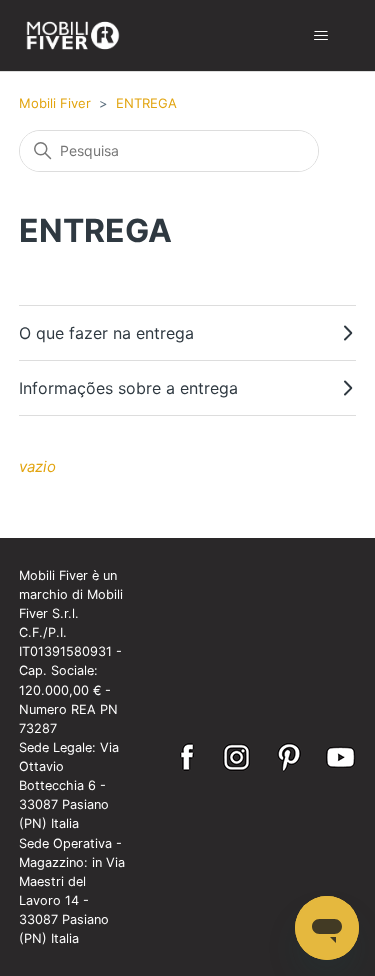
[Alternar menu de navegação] (320, 36)
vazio (37, 466)
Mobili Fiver (57, 103)
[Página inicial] (73, 35)
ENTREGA (146, 103)
